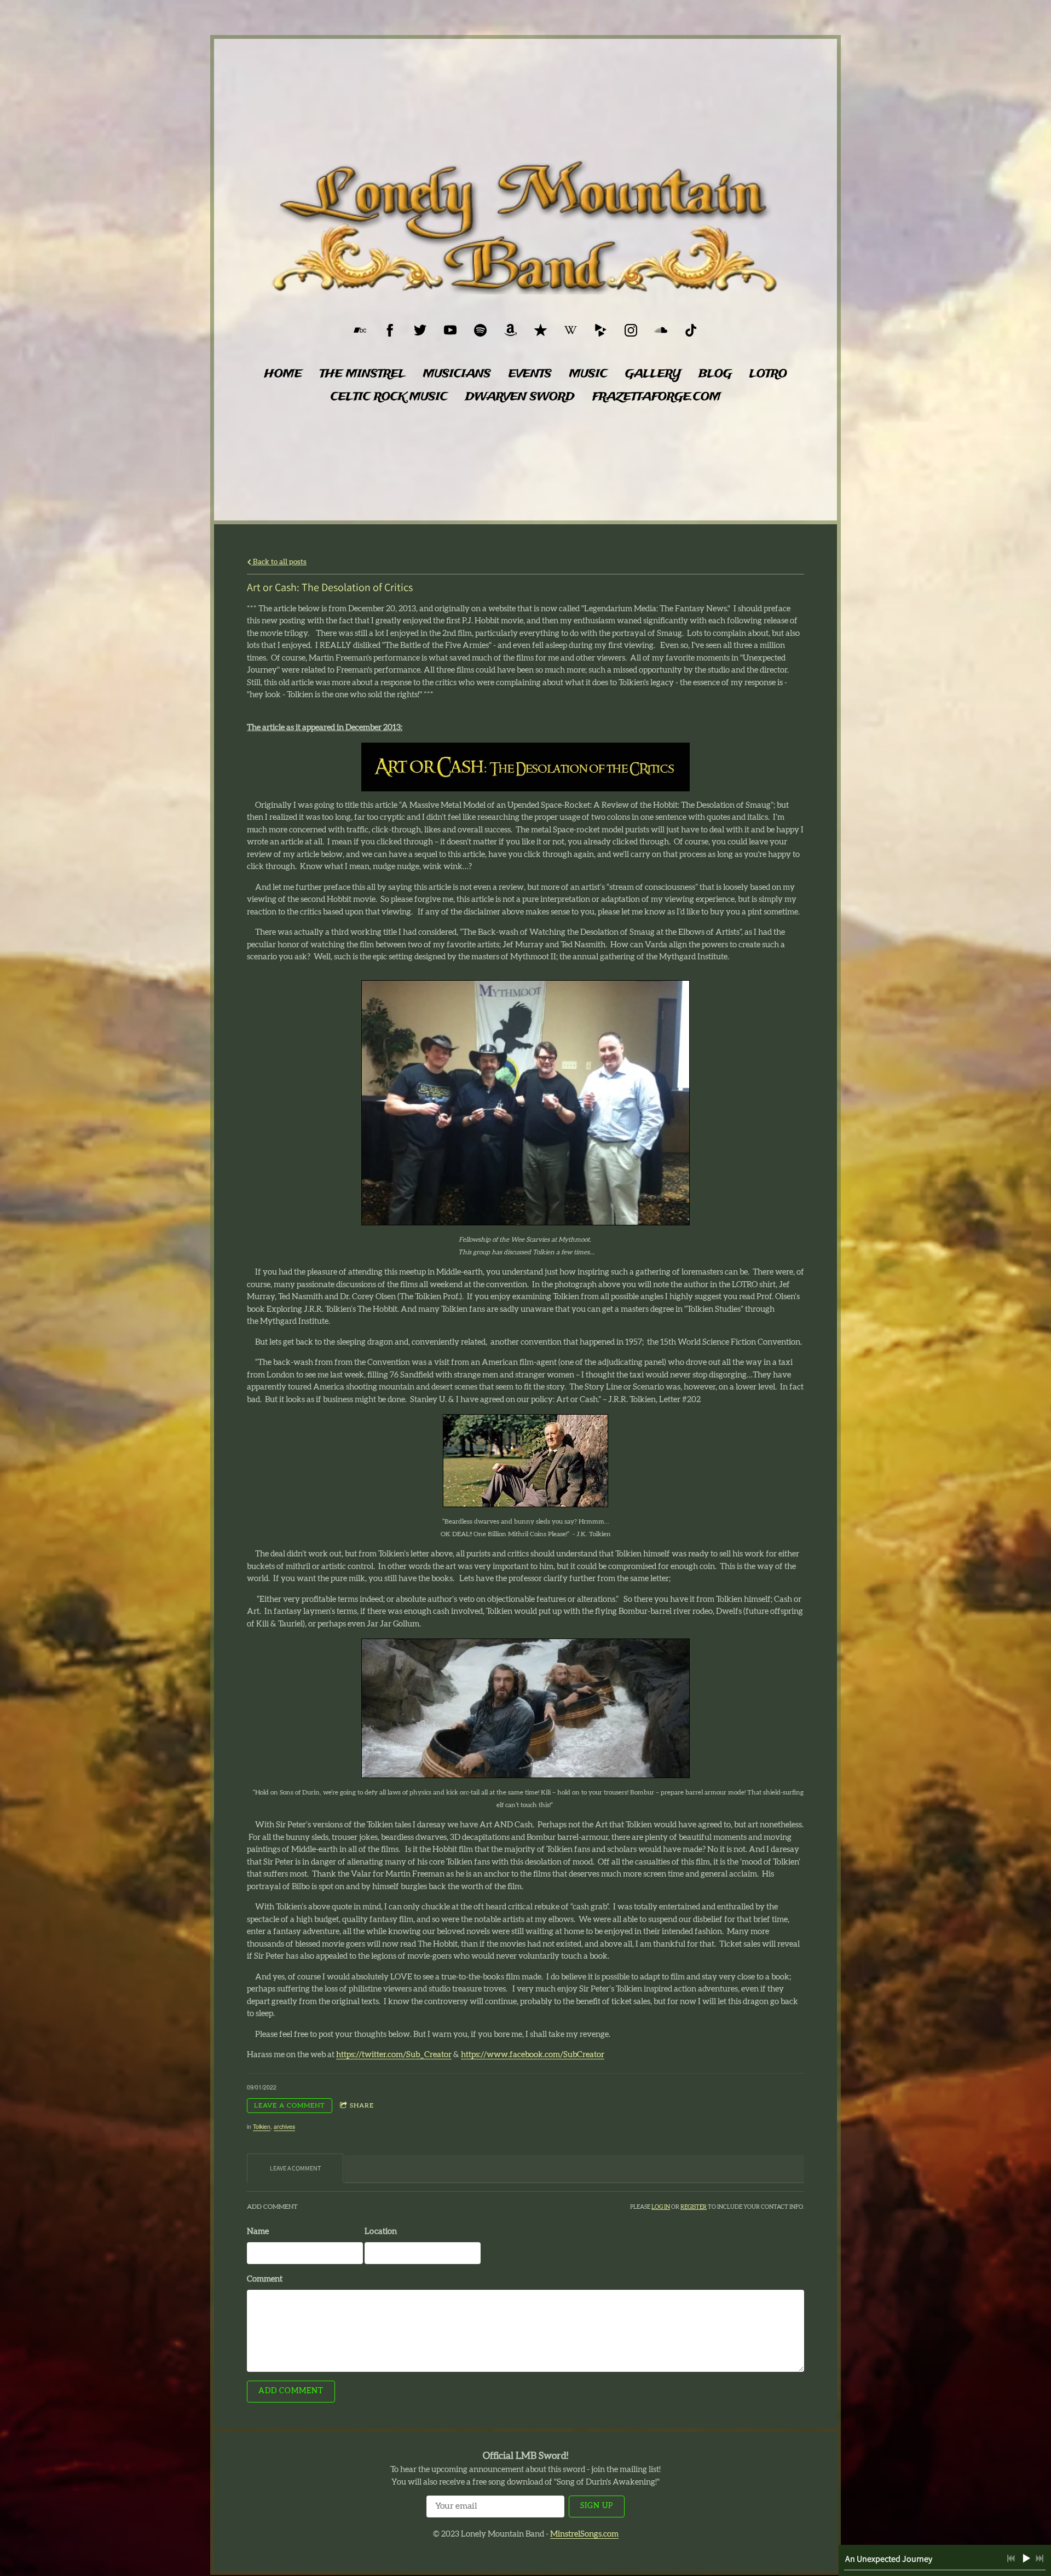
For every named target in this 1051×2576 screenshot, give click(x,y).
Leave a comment (290, 2105)
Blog (715, 374)
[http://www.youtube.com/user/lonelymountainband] (450, 330)
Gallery (653, 374)
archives (284, 2126)
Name (258, 2231)
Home (283, 374)
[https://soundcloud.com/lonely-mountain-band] (661, 330)
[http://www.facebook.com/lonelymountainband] (390, 330)
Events (530, 374)
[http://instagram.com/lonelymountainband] (631, 330)
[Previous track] (1011, 2558)
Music (588, 374)
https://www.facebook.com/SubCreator (533, 2055)
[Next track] (1040, 2558)
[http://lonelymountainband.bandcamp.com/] (360, 330)
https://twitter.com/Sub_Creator (394, 2055)
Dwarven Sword (520, 397)
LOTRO (768, 374)
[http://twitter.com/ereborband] (420, 330)
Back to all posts (279, 562)
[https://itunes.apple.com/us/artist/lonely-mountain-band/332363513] (541, 330)
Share (362, 2105)
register (694, 2207)
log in (661, 2207)
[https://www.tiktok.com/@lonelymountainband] (691, 330)
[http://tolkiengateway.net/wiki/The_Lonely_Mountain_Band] (571, 330)
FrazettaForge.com (657, 397)
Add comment (291, 2391)
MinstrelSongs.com (584, 2534)
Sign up (597, 2506)
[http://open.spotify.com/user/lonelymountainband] (480, 330)
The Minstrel (363, 374)
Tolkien (262, 2126)
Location (381, 2231)
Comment (265, 2279)
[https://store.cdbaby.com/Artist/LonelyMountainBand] (601, 330)
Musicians (457, 374)
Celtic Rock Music (389, 397)
